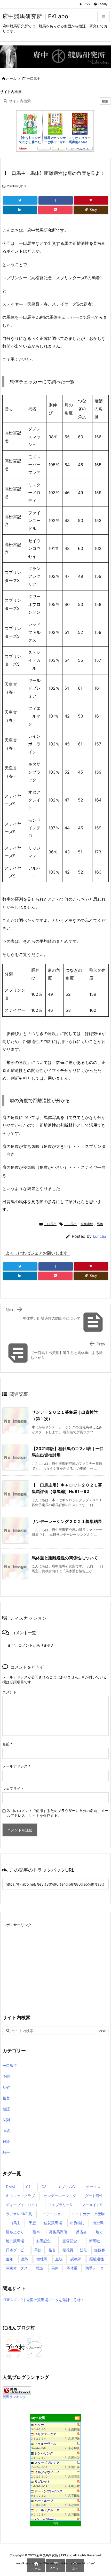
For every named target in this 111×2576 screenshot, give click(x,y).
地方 (99, 2232)
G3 (44, 2187)
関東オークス (17, 2268)
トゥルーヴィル (45, 2444)
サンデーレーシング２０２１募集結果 (67, 1521)
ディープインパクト (22, 2205)
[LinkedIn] (20, 210)
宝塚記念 (70, 2241)
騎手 (6, 2152)
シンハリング (44, 2453)
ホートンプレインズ (49, 2491)
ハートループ (44, 2501)
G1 (28, 2187)
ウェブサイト (13, 1788)
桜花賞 (68, 2250)
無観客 (100, 2250)
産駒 (25, 2259)
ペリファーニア (45, 2434)
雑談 (6, 2141)
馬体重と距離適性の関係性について (65, 1558)
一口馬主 (34, 79)
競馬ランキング (14, 2397)
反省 (6, 2087)
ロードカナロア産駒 (88, 2214)
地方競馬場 (15, 2241)
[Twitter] (20, 200)
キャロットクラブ (20, 2196)
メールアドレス (16, 1766)
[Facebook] (56, 200)
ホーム (11, 79)
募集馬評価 (58, 2232)
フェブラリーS (60, 2205)
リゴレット (42, 2482)
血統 (6, 2131)
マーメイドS (92, 2205)
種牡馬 (42, 2259)
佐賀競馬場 (53, 2223)
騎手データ (94, 2268)
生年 (10, 2259)
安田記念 (43, 2241)
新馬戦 (94, 2241)
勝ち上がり (15, 2232)
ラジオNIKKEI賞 (19, 2214)
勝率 (36, 2232)
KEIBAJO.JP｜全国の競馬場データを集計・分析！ (43, 2300)
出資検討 (77, 2223)
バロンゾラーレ (45, 2520)
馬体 (100, 1224)
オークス (93, 2187)
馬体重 (72, 2268)
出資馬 (98, 2223)
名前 (7, 1744)
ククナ (39, 2425)
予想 (6, 2076)
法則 (6, 2120)
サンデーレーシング (60, 2196)
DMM (10, 2187)
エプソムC (66, 2187)
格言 (6, 2098)
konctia (100, 1236)
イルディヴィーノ (47, 2472)
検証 (6, 2109)
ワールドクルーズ (47, 2510)
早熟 (38, 2250)
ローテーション (52, 2214)
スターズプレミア (47, 2463)
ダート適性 (94, 2196)
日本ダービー (17, 2250)
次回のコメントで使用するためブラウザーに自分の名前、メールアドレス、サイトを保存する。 (58, 1813)
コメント (10, 1692)
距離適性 (87, 1224)
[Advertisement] (46, 1965)
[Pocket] (55, 210)
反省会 (81, 2232)
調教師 (76, 2259)
